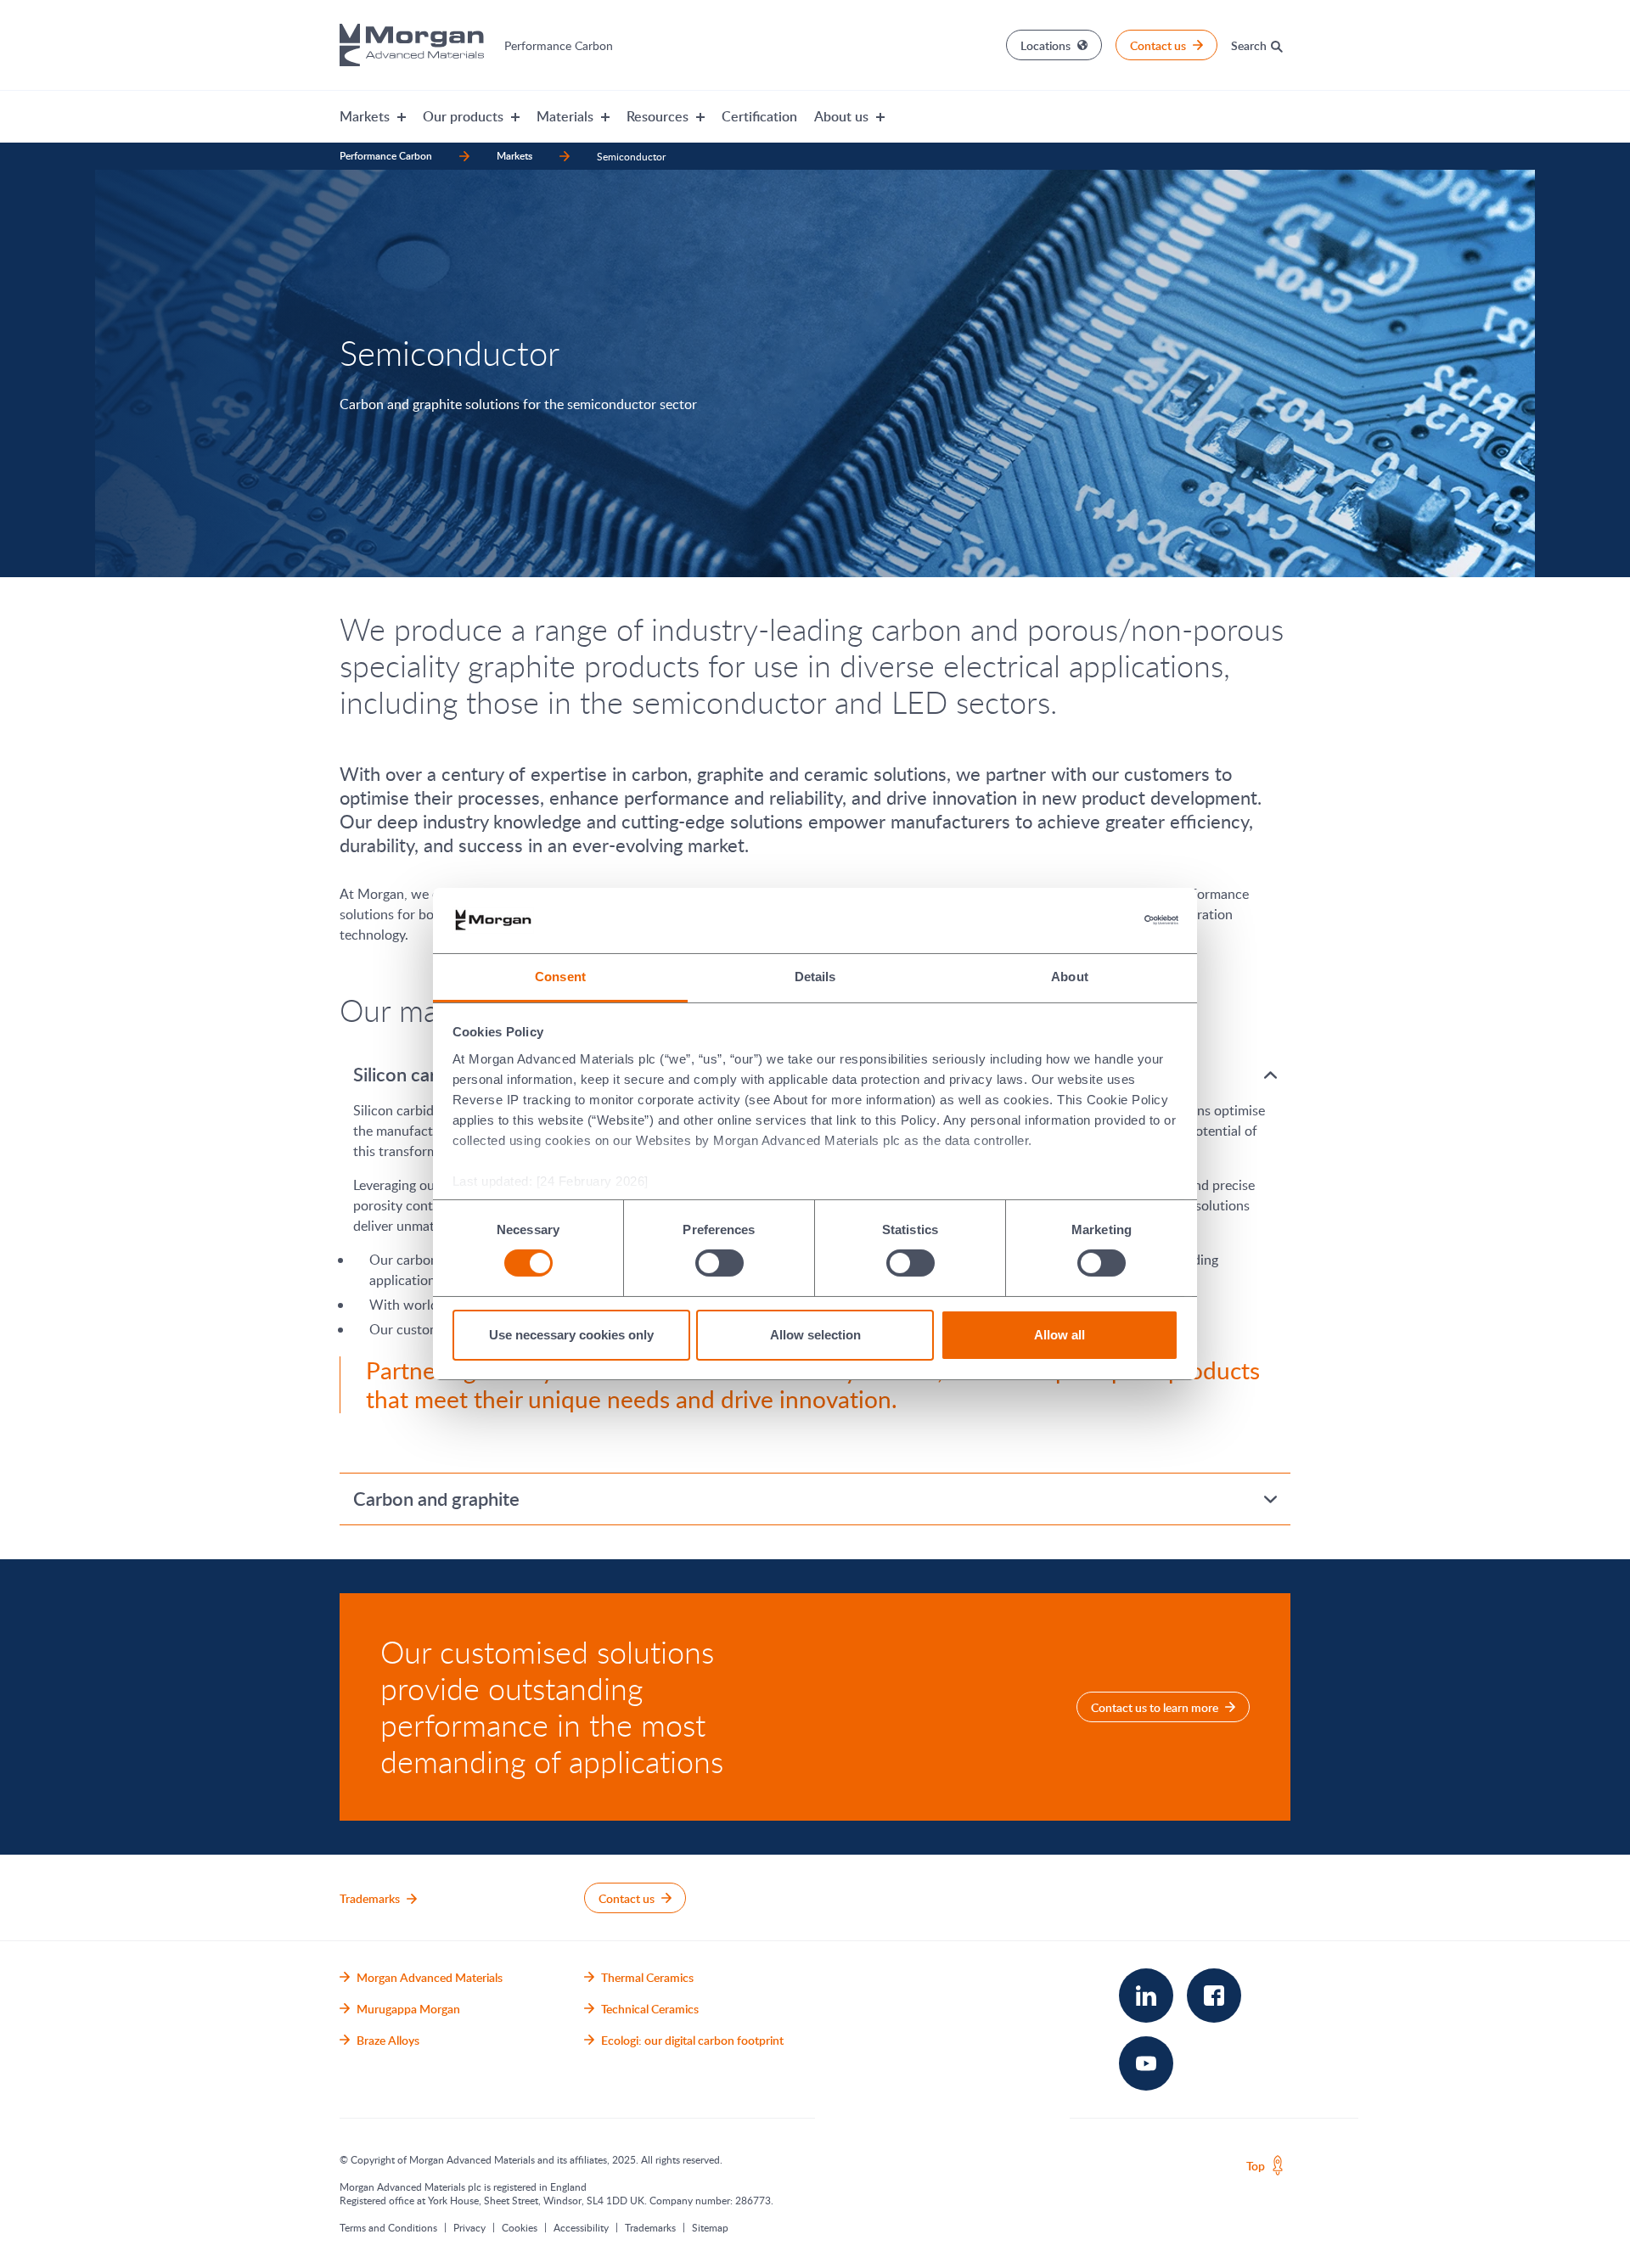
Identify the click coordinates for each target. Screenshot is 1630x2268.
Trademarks (650, 2227)
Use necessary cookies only (571, 1335)
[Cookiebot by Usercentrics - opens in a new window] (1104, 920)
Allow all (1059, 1335)
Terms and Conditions (388, 2227)
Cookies (520, 2227)
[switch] (719, 1263)
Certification (759, 116)
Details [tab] (815, 977)
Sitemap (710, 2227)
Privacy (469, 2227)
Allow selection (815, 1335)
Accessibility (581, 2227)
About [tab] (1070, 977)
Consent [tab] (560, 977)
